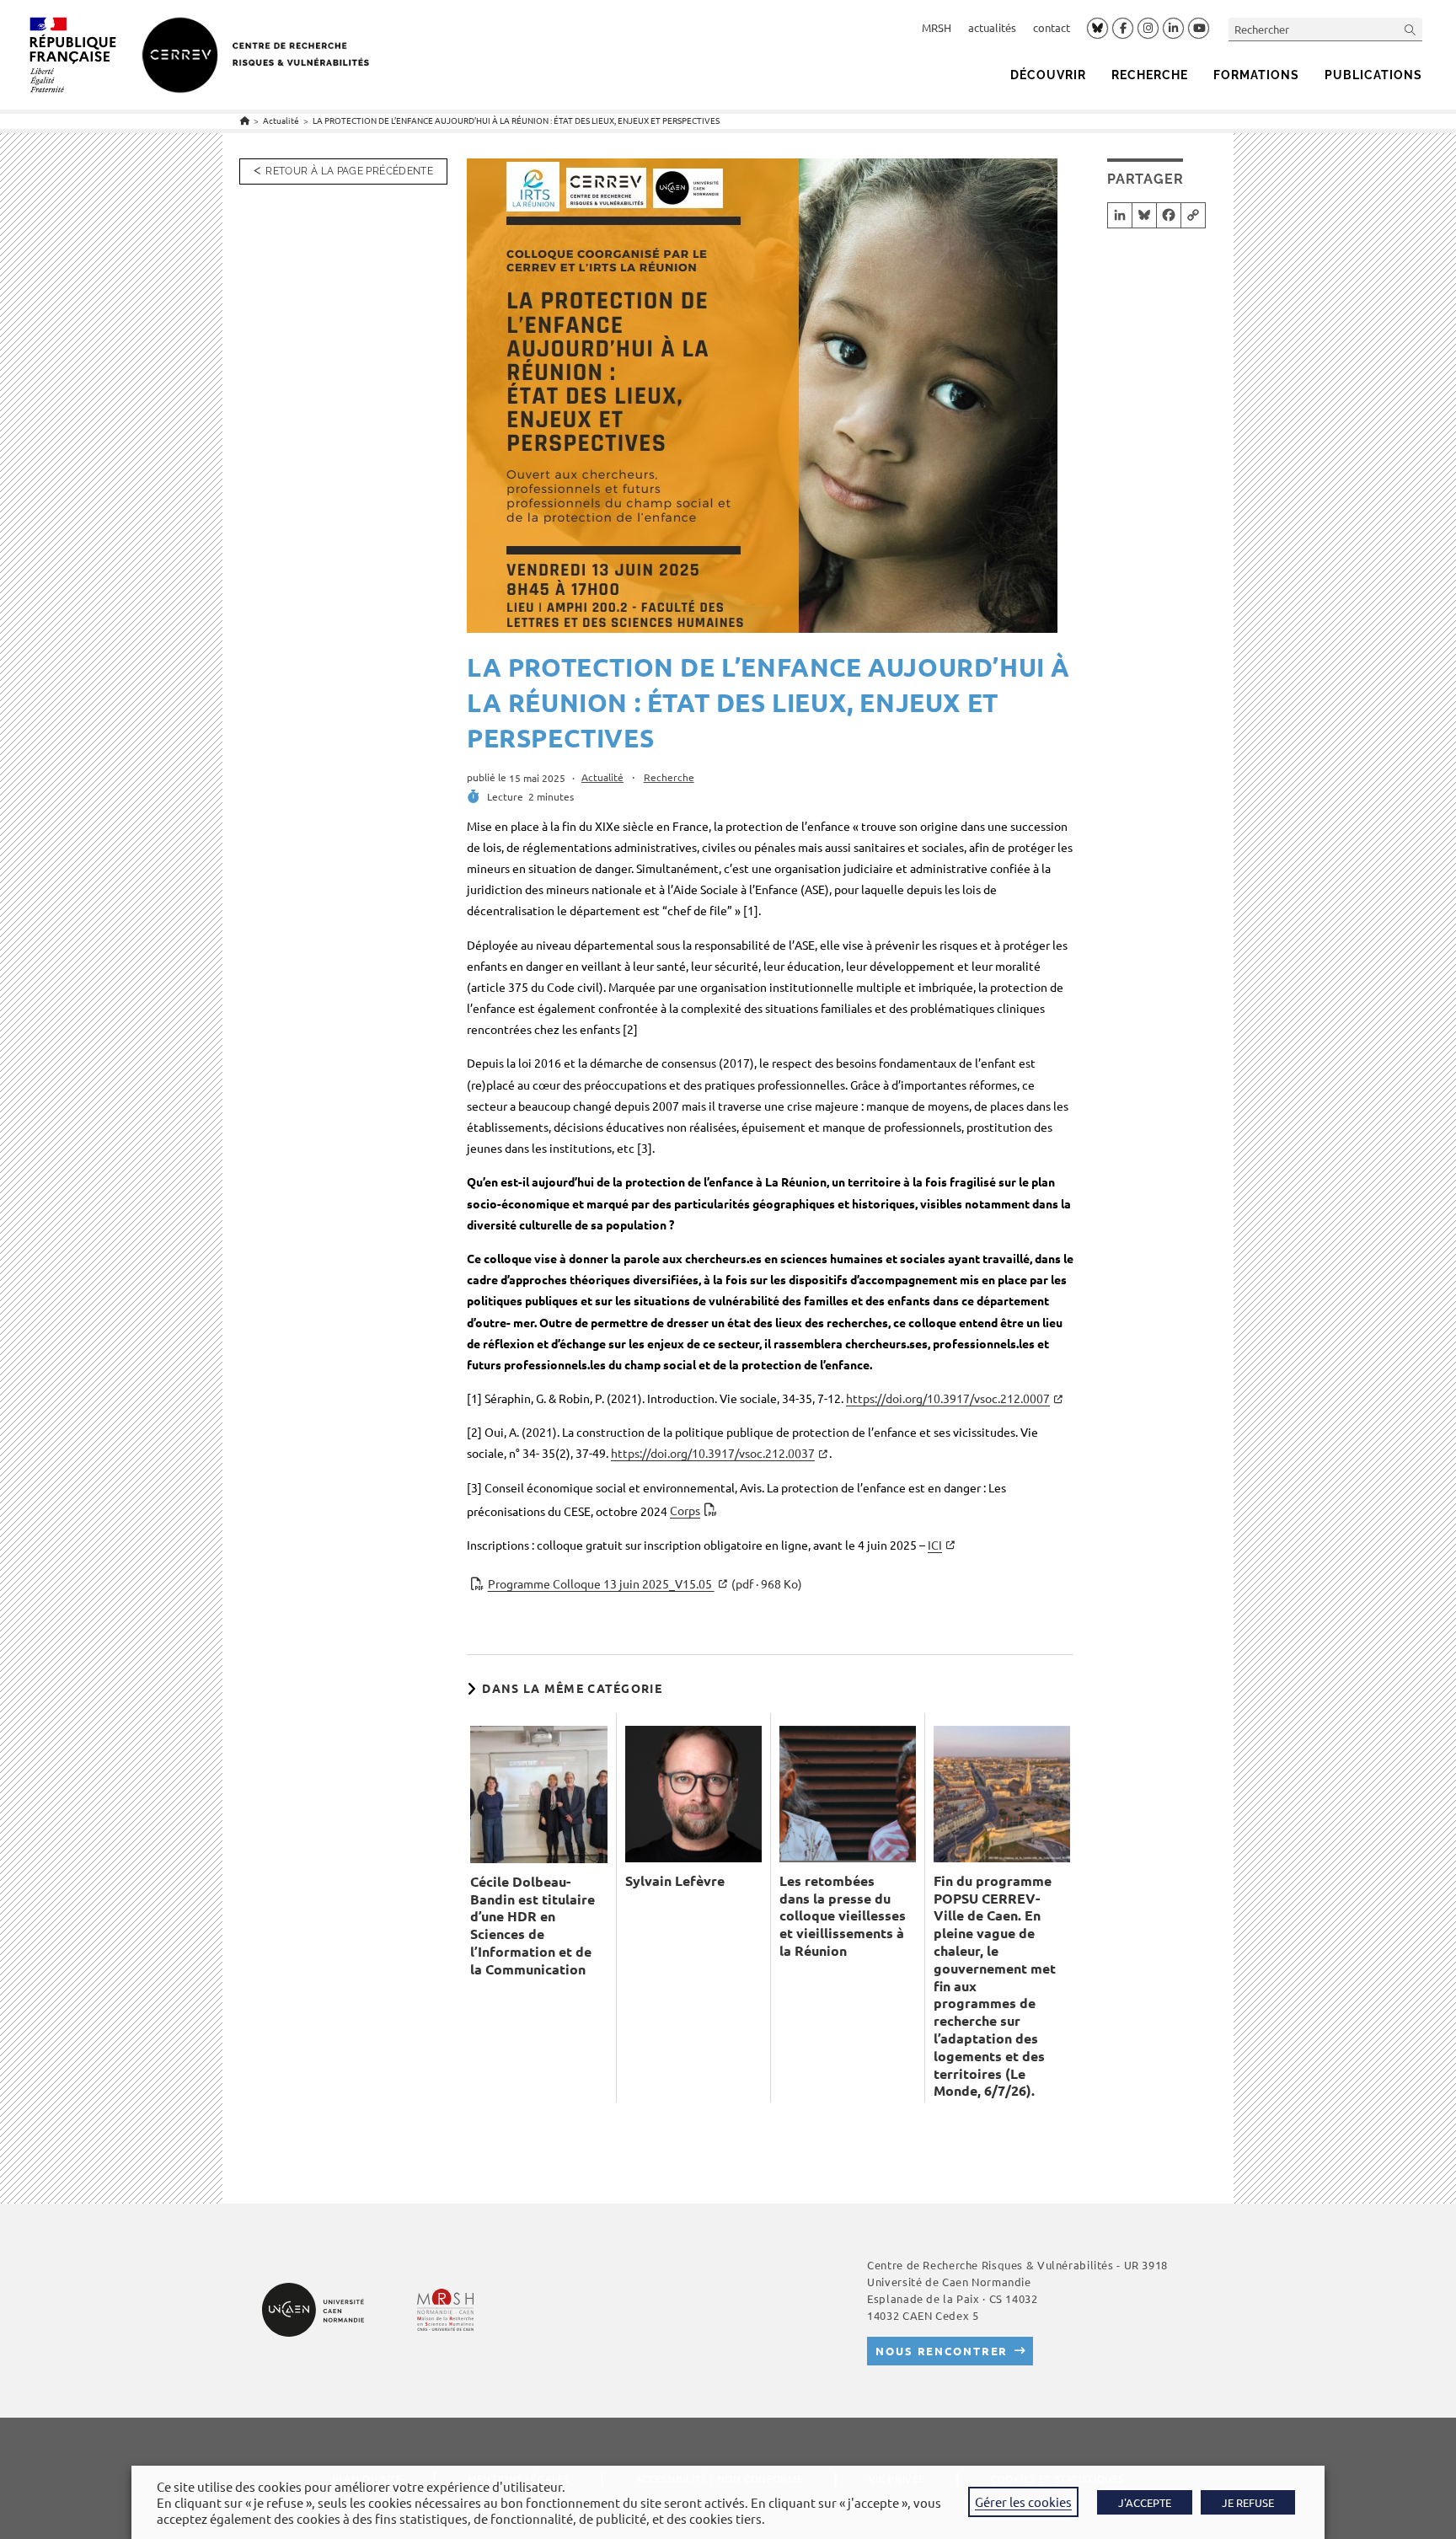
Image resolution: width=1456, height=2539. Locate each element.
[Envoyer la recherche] (1410, 29)
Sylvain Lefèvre (675, 1881)
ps (685, 1510)
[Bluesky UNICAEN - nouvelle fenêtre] (1097, 28)
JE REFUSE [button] (1248, 2502)
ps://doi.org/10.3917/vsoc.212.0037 (713, 1453)
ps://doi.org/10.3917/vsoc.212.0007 (948, 1398)
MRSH (937, 27)
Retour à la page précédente (349, 171)
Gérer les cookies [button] (1023, 2502)
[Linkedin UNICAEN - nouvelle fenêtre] (1173, 29)
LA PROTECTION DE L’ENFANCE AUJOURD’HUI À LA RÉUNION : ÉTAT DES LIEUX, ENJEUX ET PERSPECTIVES (516, 120)
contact (1052, 27)
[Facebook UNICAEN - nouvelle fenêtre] (1123, 29)
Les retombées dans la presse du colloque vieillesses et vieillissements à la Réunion (843, 1916)
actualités (992, 27)
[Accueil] (245, 120)
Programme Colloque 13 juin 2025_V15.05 (645, 1583)
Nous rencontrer (942, 2351)
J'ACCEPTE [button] (1145, 2502)
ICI (935, 1545)
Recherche (669, 777)
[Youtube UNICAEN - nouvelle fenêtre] (1199, 29)
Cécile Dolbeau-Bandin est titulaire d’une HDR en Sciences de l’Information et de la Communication (533, 1926)
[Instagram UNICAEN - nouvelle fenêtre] (1148, 29)
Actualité (602, 777)
